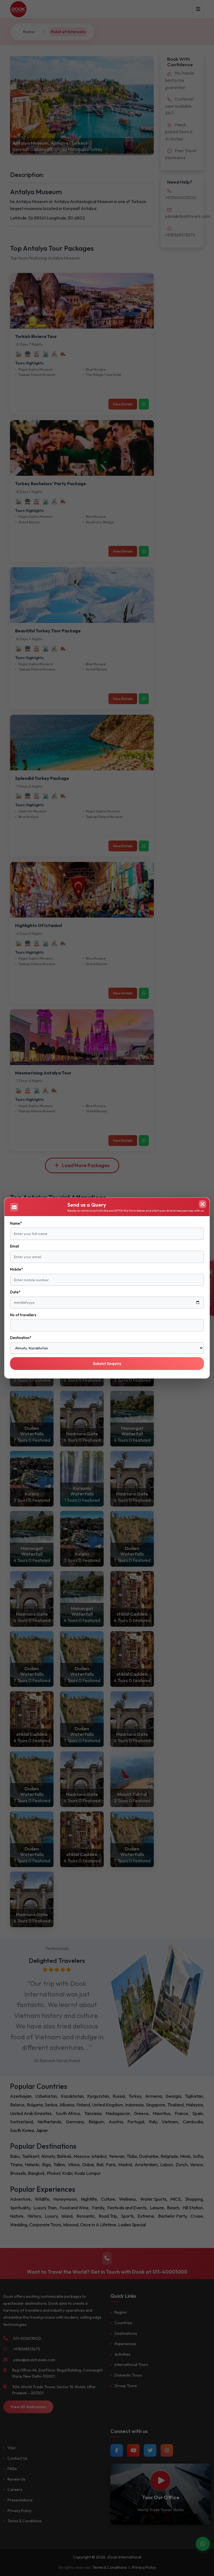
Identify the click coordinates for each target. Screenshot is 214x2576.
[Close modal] (203, 1204)
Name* (16, 1223)
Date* (15, 1292)
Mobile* (16, 1269)
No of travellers (23, 1315)
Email (14, 1246)
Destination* (21, 1338)
